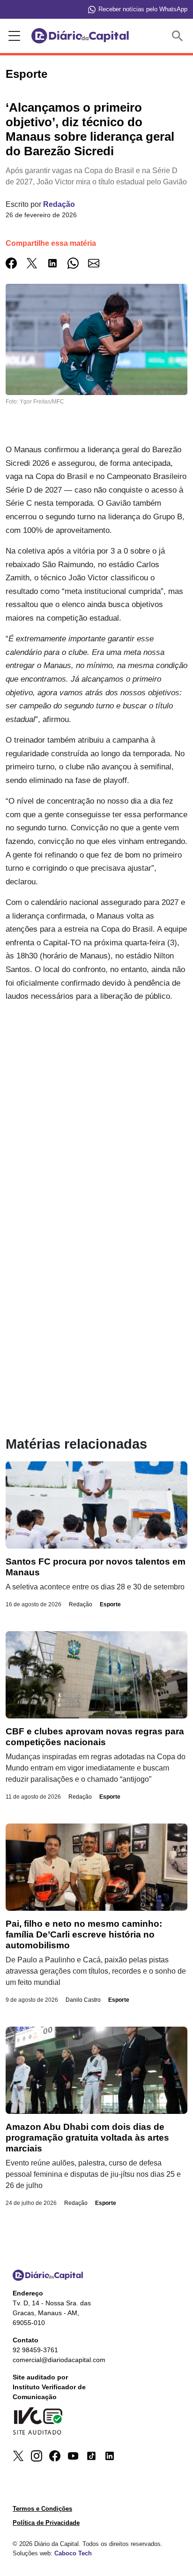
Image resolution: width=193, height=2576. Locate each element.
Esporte (110, 1604)
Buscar (179, 36)
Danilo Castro (83, 2000)
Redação (59, 204)
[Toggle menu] (13, 36)
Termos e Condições (42, 2509)
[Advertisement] (96, 1112)
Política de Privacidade (46, 2523)
